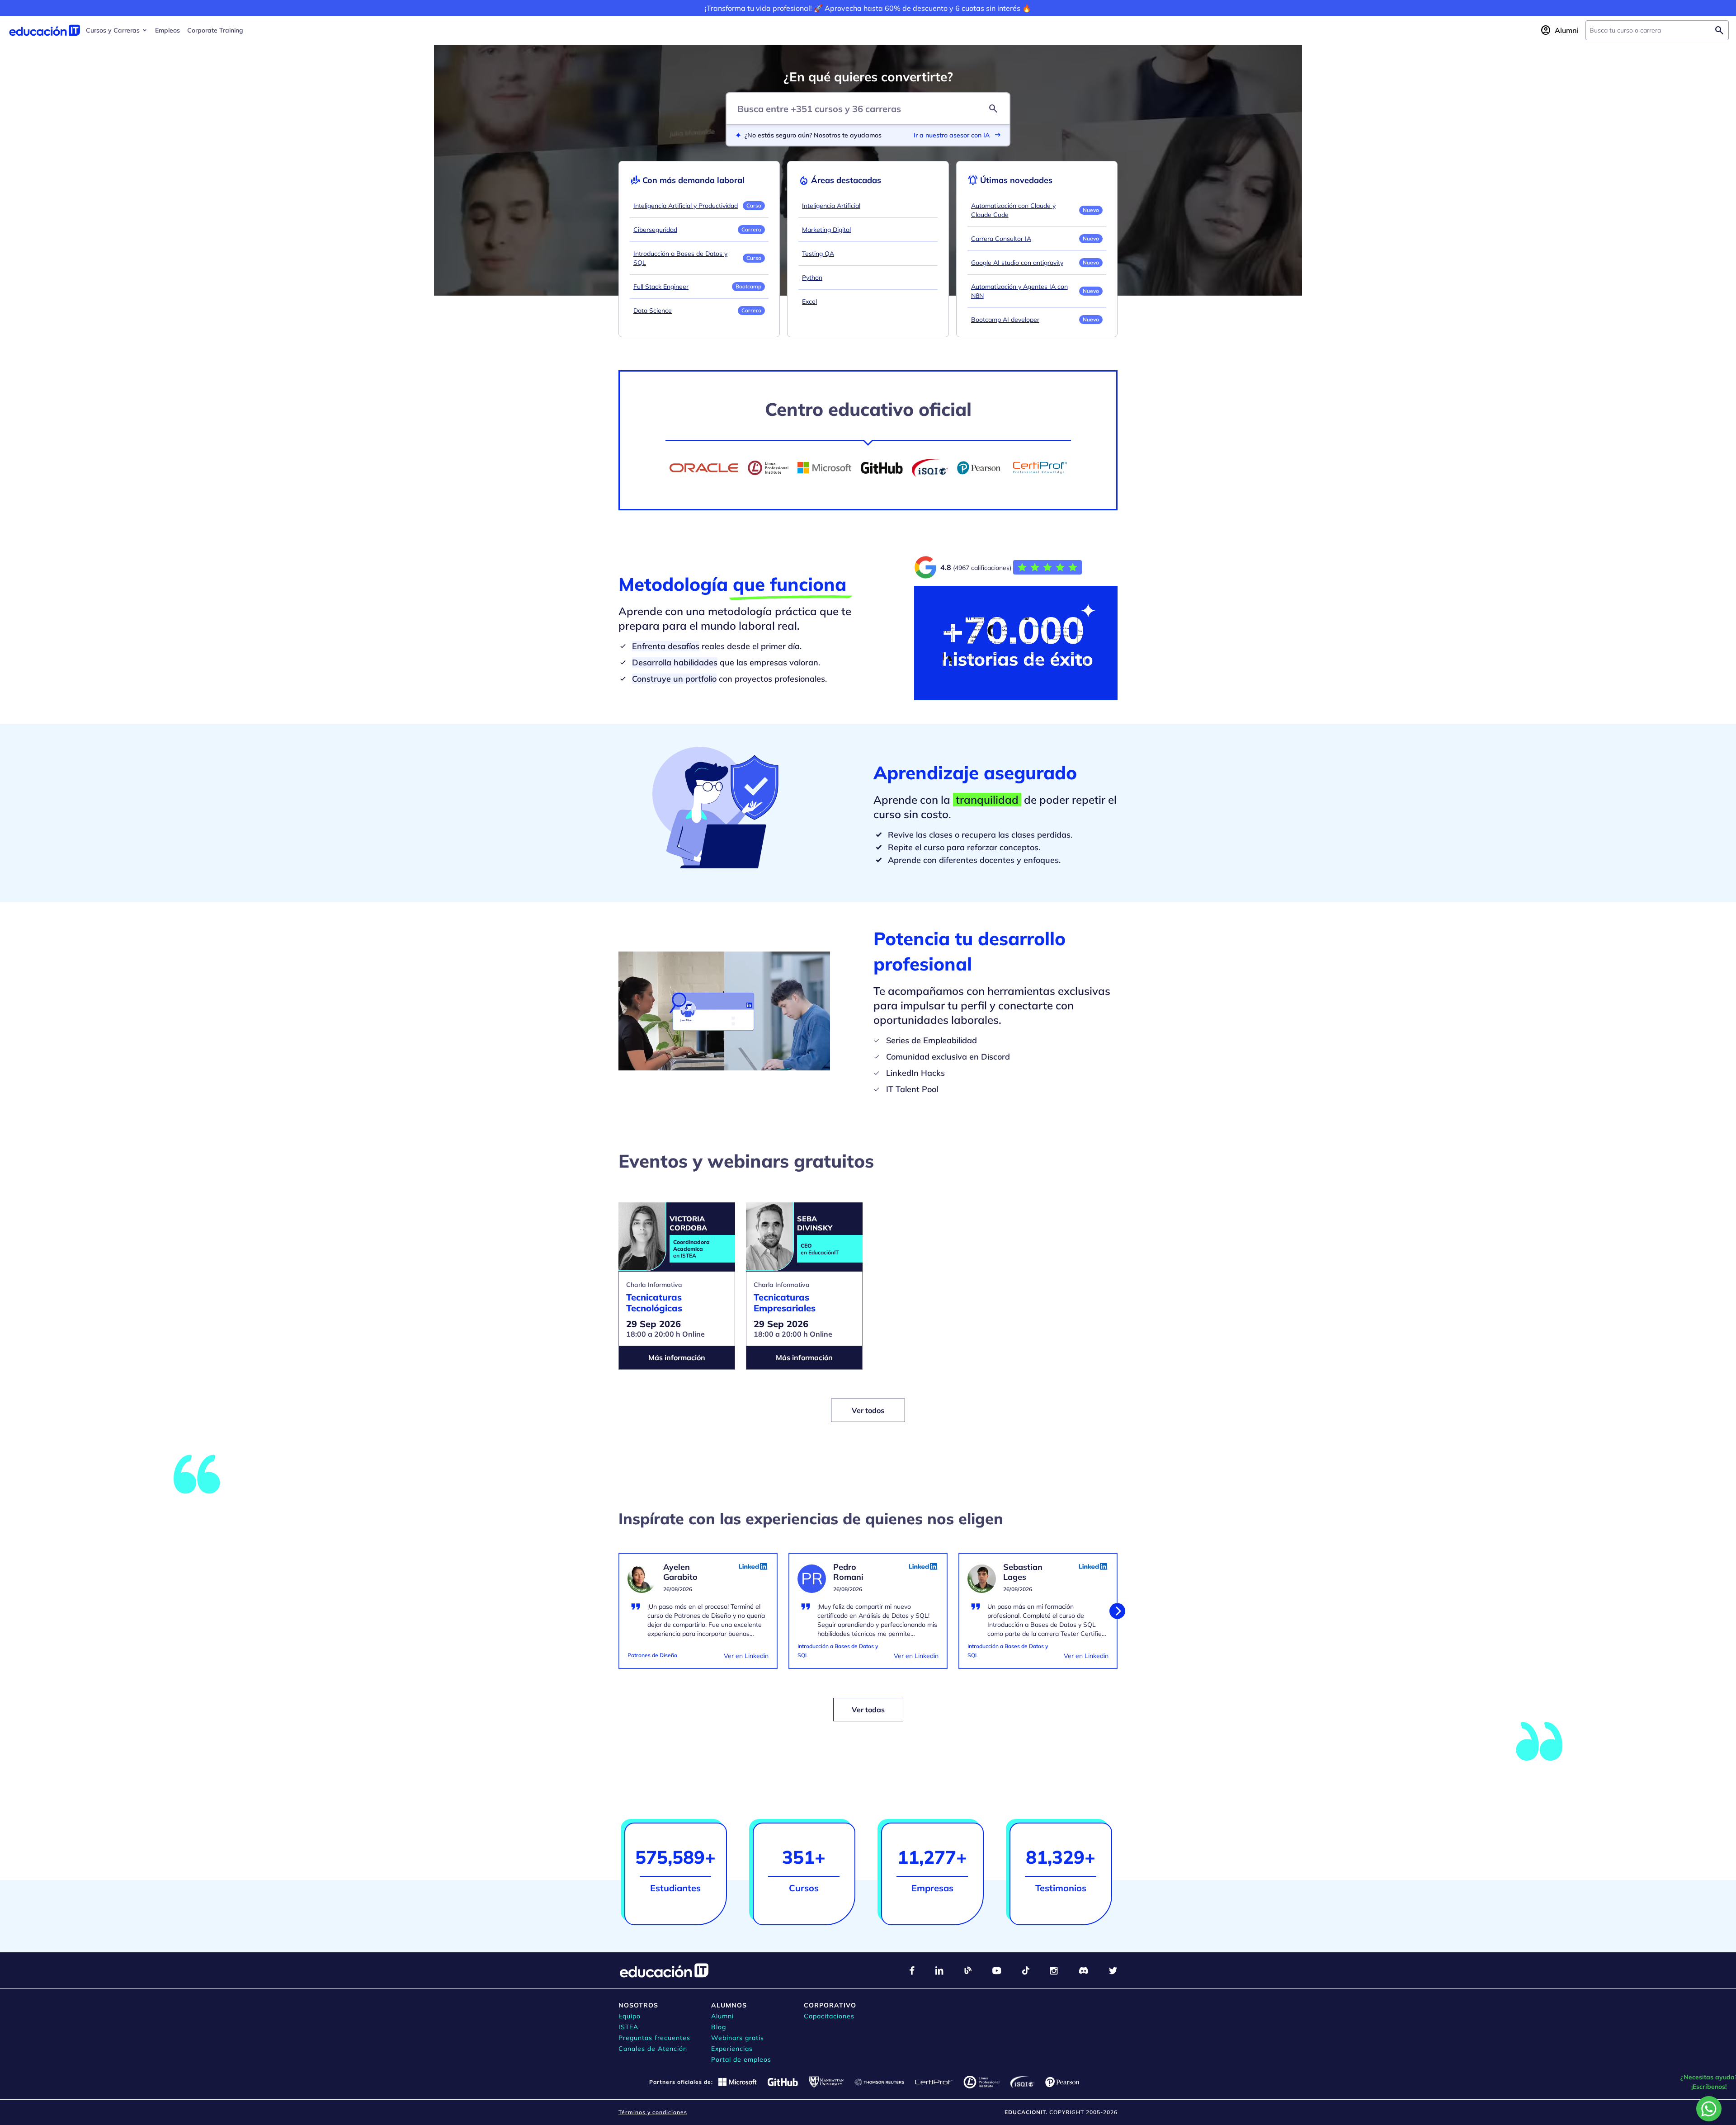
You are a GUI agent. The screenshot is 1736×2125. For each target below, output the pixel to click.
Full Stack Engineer (661, 287)
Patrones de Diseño (652, 1655)
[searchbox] (1650, 30)
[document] (698, 1616)
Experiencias (732, 2049)
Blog (719, 2027)
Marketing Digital (826, 230)
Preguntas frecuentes (654, 2038)
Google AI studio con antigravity (1017, 263)
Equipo (630, 2016)
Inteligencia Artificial (831, 206)
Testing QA (818, 254)
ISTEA (628, 2027)
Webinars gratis (738, 2038)
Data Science (653, 311)
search (993, 108)
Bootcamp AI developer (1005, 320)
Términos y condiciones (653, 2112)
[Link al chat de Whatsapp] (1709, 2109)
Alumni (722, 2016)
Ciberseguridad (655, 230)
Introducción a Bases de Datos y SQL (680, 258)
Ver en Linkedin (746, 1656)
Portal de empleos (741, 2059)
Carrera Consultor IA (1001, 239)
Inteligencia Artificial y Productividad (686, 206)
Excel (809, 302)
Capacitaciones (829, 2016)
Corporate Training (215, 30)
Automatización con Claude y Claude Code (1013, 210)
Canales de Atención (653, 2049)
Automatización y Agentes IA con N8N (1019, 291)
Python (812, 278)
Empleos (167, 30)
